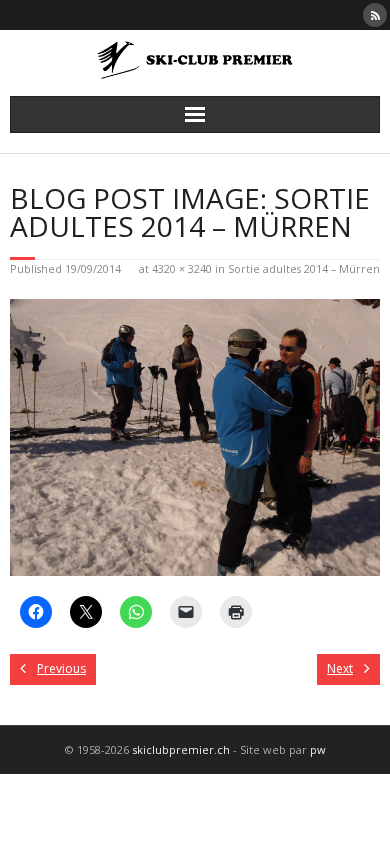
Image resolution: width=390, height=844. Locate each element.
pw (318, 749)
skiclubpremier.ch (181, 749)
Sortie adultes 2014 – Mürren (304, 268)
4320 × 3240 (182, 268)
